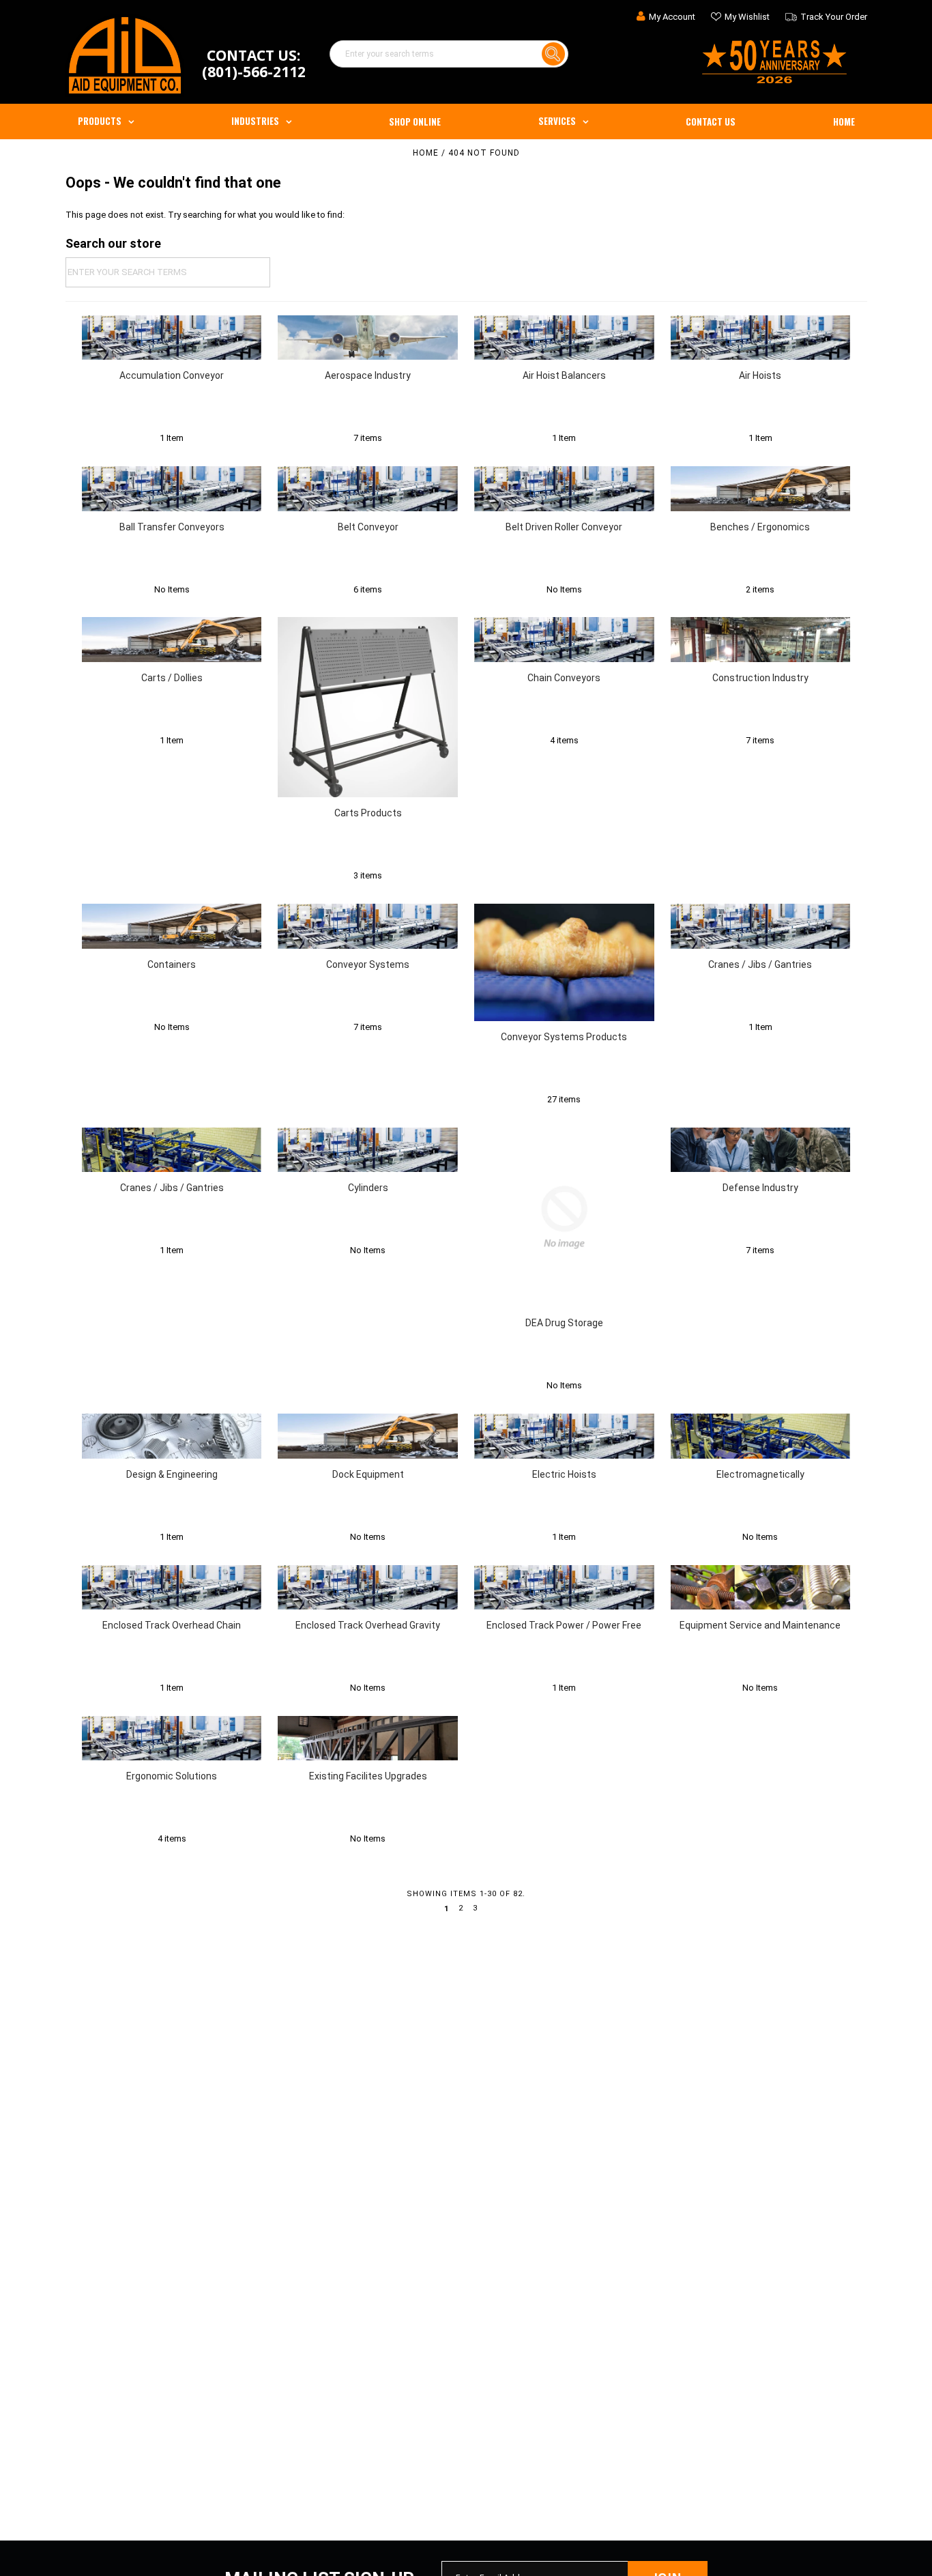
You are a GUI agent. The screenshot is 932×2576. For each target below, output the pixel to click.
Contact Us (711, 121)
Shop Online (415, 121)
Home (844, 121)
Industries (255, 121)
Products (100, 121)
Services (557, 121)
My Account (672, 17)
